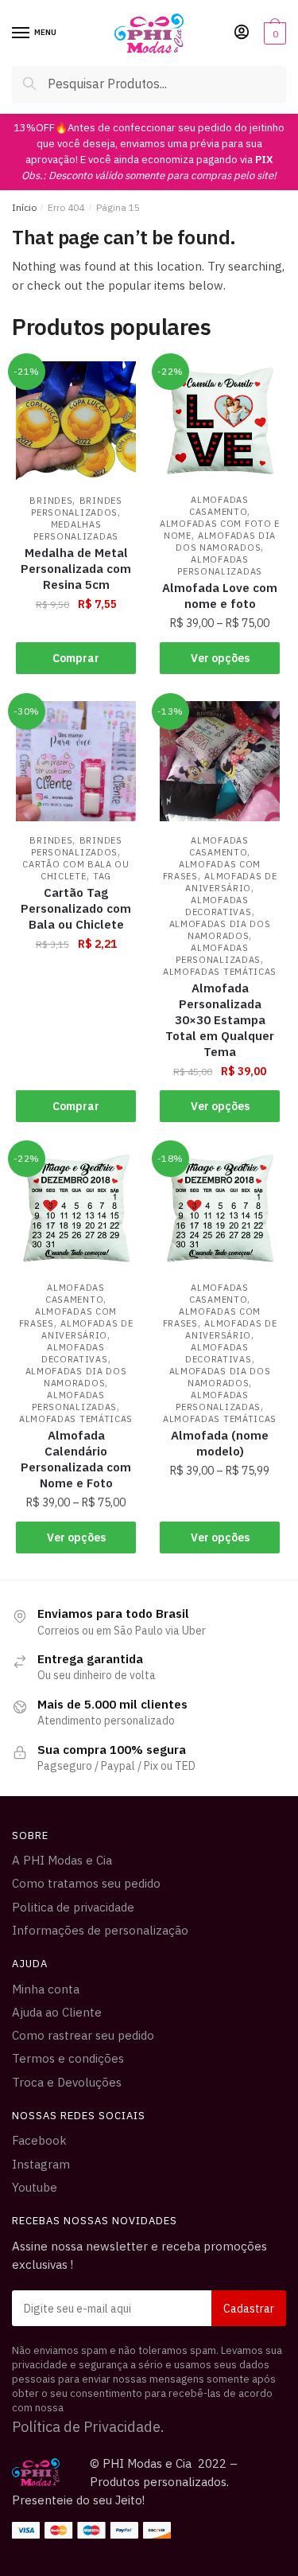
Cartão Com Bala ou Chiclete (76, 870)
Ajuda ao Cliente (57, 2012)
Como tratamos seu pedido (86, 1883)
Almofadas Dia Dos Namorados (226, 542)
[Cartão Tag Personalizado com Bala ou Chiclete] (76, 761)
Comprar (76, 658)
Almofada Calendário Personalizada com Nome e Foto (76, 1459)
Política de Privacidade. (88, 2427)
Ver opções (220, 658)
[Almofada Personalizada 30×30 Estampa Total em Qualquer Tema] (220, 761)
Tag (102, 876)
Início (24, 207)
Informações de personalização (100, 1930)
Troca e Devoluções (67, 2082)
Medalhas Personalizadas (76, 530)
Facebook (39, 2140)
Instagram (41, 2164)
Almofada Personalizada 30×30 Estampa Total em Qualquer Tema (220, 1020)
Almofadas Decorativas (219, 906)
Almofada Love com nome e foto (220, 596)
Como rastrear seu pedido (83, 2035)
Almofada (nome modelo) (220, 1443)
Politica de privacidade (73, 1907)
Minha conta (46, 1989)
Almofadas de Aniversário (231, 882)
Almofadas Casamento (219, 506)
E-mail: (149, 2308)
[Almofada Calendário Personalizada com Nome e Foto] (76, 1208)
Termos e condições (68, 2058)
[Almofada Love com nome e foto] (220, 421)
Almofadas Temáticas (220, 972)
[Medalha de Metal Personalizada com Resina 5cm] (76, 421)
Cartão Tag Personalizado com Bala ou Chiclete (76, 908)
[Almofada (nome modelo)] (220, 1208)
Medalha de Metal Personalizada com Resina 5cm (76, 569)
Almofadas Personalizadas (220, 565)
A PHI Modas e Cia (62, 1860)
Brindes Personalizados (76, 507)
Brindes (51, 501)
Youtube (35, 2187)
